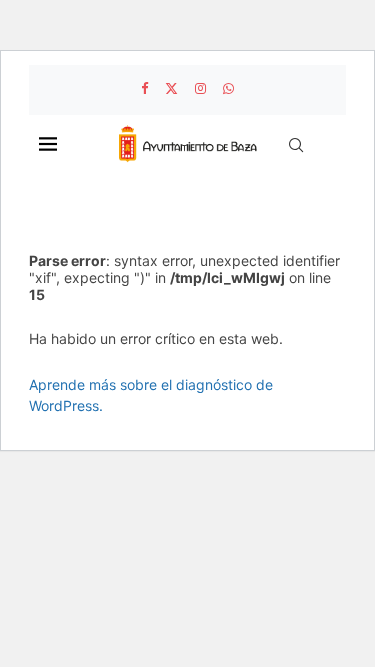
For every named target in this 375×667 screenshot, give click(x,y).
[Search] (296, 145)
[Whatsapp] (228, 88)
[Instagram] (200, 88)
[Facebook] (144, 88)
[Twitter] (171, 88)
